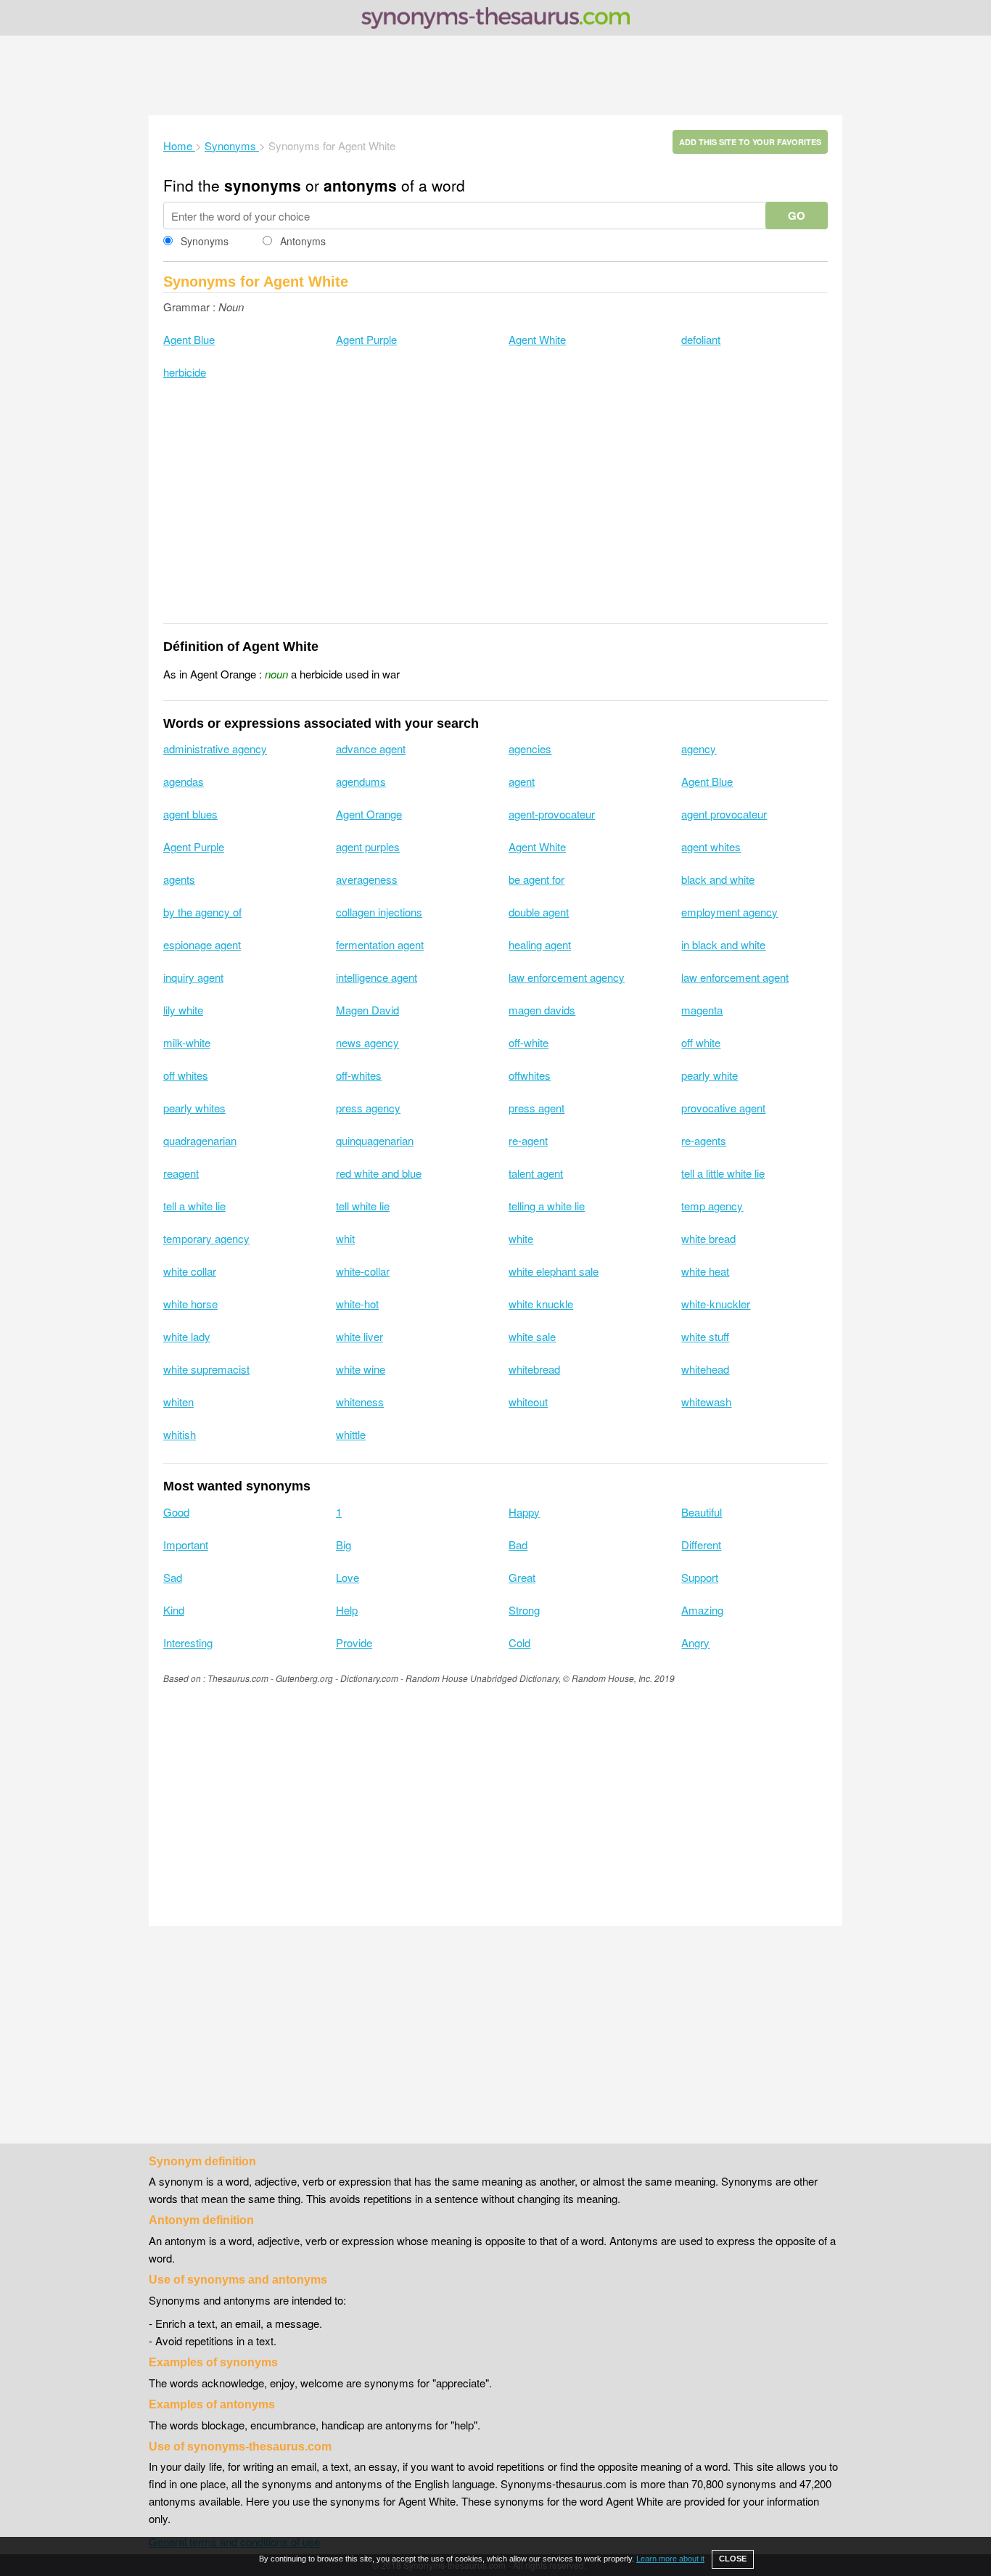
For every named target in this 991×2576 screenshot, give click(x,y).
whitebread (534, 1369)
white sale (532, 1336)
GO (797, 216)
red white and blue (379, 1173)
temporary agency (206, 1238)
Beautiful (702, 1512)
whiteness (360, 1402)
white (521, 1238)
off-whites (359, 1075)
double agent (539, 912)
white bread (708, 1238)
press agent (536, 1108)
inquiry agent (193, 977)
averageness (367, 879)
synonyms (263, 185)
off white (701, 1042)
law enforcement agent (735, 977)
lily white (183, 1010)
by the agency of (202, 912)
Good (176, 1512)
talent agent (536, 1173)
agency (699, 748)
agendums (361, 781)
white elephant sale (554, 1271)
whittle (351, 1434)
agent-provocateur (552, 814)
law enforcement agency (567, 977)
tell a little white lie (723, 1173)
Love (348, 1577)
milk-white (187, 1042)
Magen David (367, 1010)
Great (522, 1577)
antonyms (360, 185)
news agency (367, 1042)
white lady (187, 1336)
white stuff (705, 1336)
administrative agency (215, 748)
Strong (524, 1610)
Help (347, 1610)
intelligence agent (377, 977)
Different (701, 1545)
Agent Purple (366, 339)
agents (179, 879)
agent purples (368, 846)
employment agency (729, 912)
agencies (530, 748)
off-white (529, 1042)
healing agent (540, 944)
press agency (368, 1108)
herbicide (185, 372)
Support (700, 1577)
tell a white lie (194, 1206)
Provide (354, 1642)
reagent (181, 1173)
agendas (184, 781)
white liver (359, 1336)
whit (345, 1238)
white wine (361, 1369)
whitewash (706, 1402)
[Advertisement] (495, 75)
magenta (702, 1010)
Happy (524, 1512)
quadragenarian (200, 1140)
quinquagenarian (375, 1140)
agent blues (190, 814)
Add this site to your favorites (750, 142)
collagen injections (379, 912)
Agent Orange (369, 814)
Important (186, 1545)
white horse (190, 1304)
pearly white (710, 1075)
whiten (178, 1402)
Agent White (537, 339)
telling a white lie (547, 1206)
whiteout (528, 1402)
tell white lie (363, 1206)
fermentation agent (380, 944)
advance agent (371, 748)
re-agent (528, 1140)
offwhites (530, 1075)
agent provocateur (724, 814)
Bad (518, 1545)
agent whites (711, 846)
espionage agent (202, 944)
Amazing (702, 1610)
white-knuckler (716, 1304)
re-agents (704, 1140)
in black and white (723, 944)
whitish (180, 1434)
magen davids (542, 1010)
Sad (173, 1577)
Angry (695, 1642)
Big (344, 1545)
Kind (174, 1610)
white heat (705, 1271)
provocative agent (723, 1108)
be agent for (536, 879)
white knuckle (541, 1304)
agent (522, 781)
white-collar (363, 1271)
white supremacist (206, 1369)
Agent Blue (189, 339)
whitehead (705, 1369)
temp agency (712, 1206)
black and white (718, 879)
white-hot (357, 1304)
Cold (519, 1642)
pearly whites (194, 1108)
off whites (186, 1075)
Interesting (188, 1642)
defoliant (701, 339)
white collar (190, 1271)
